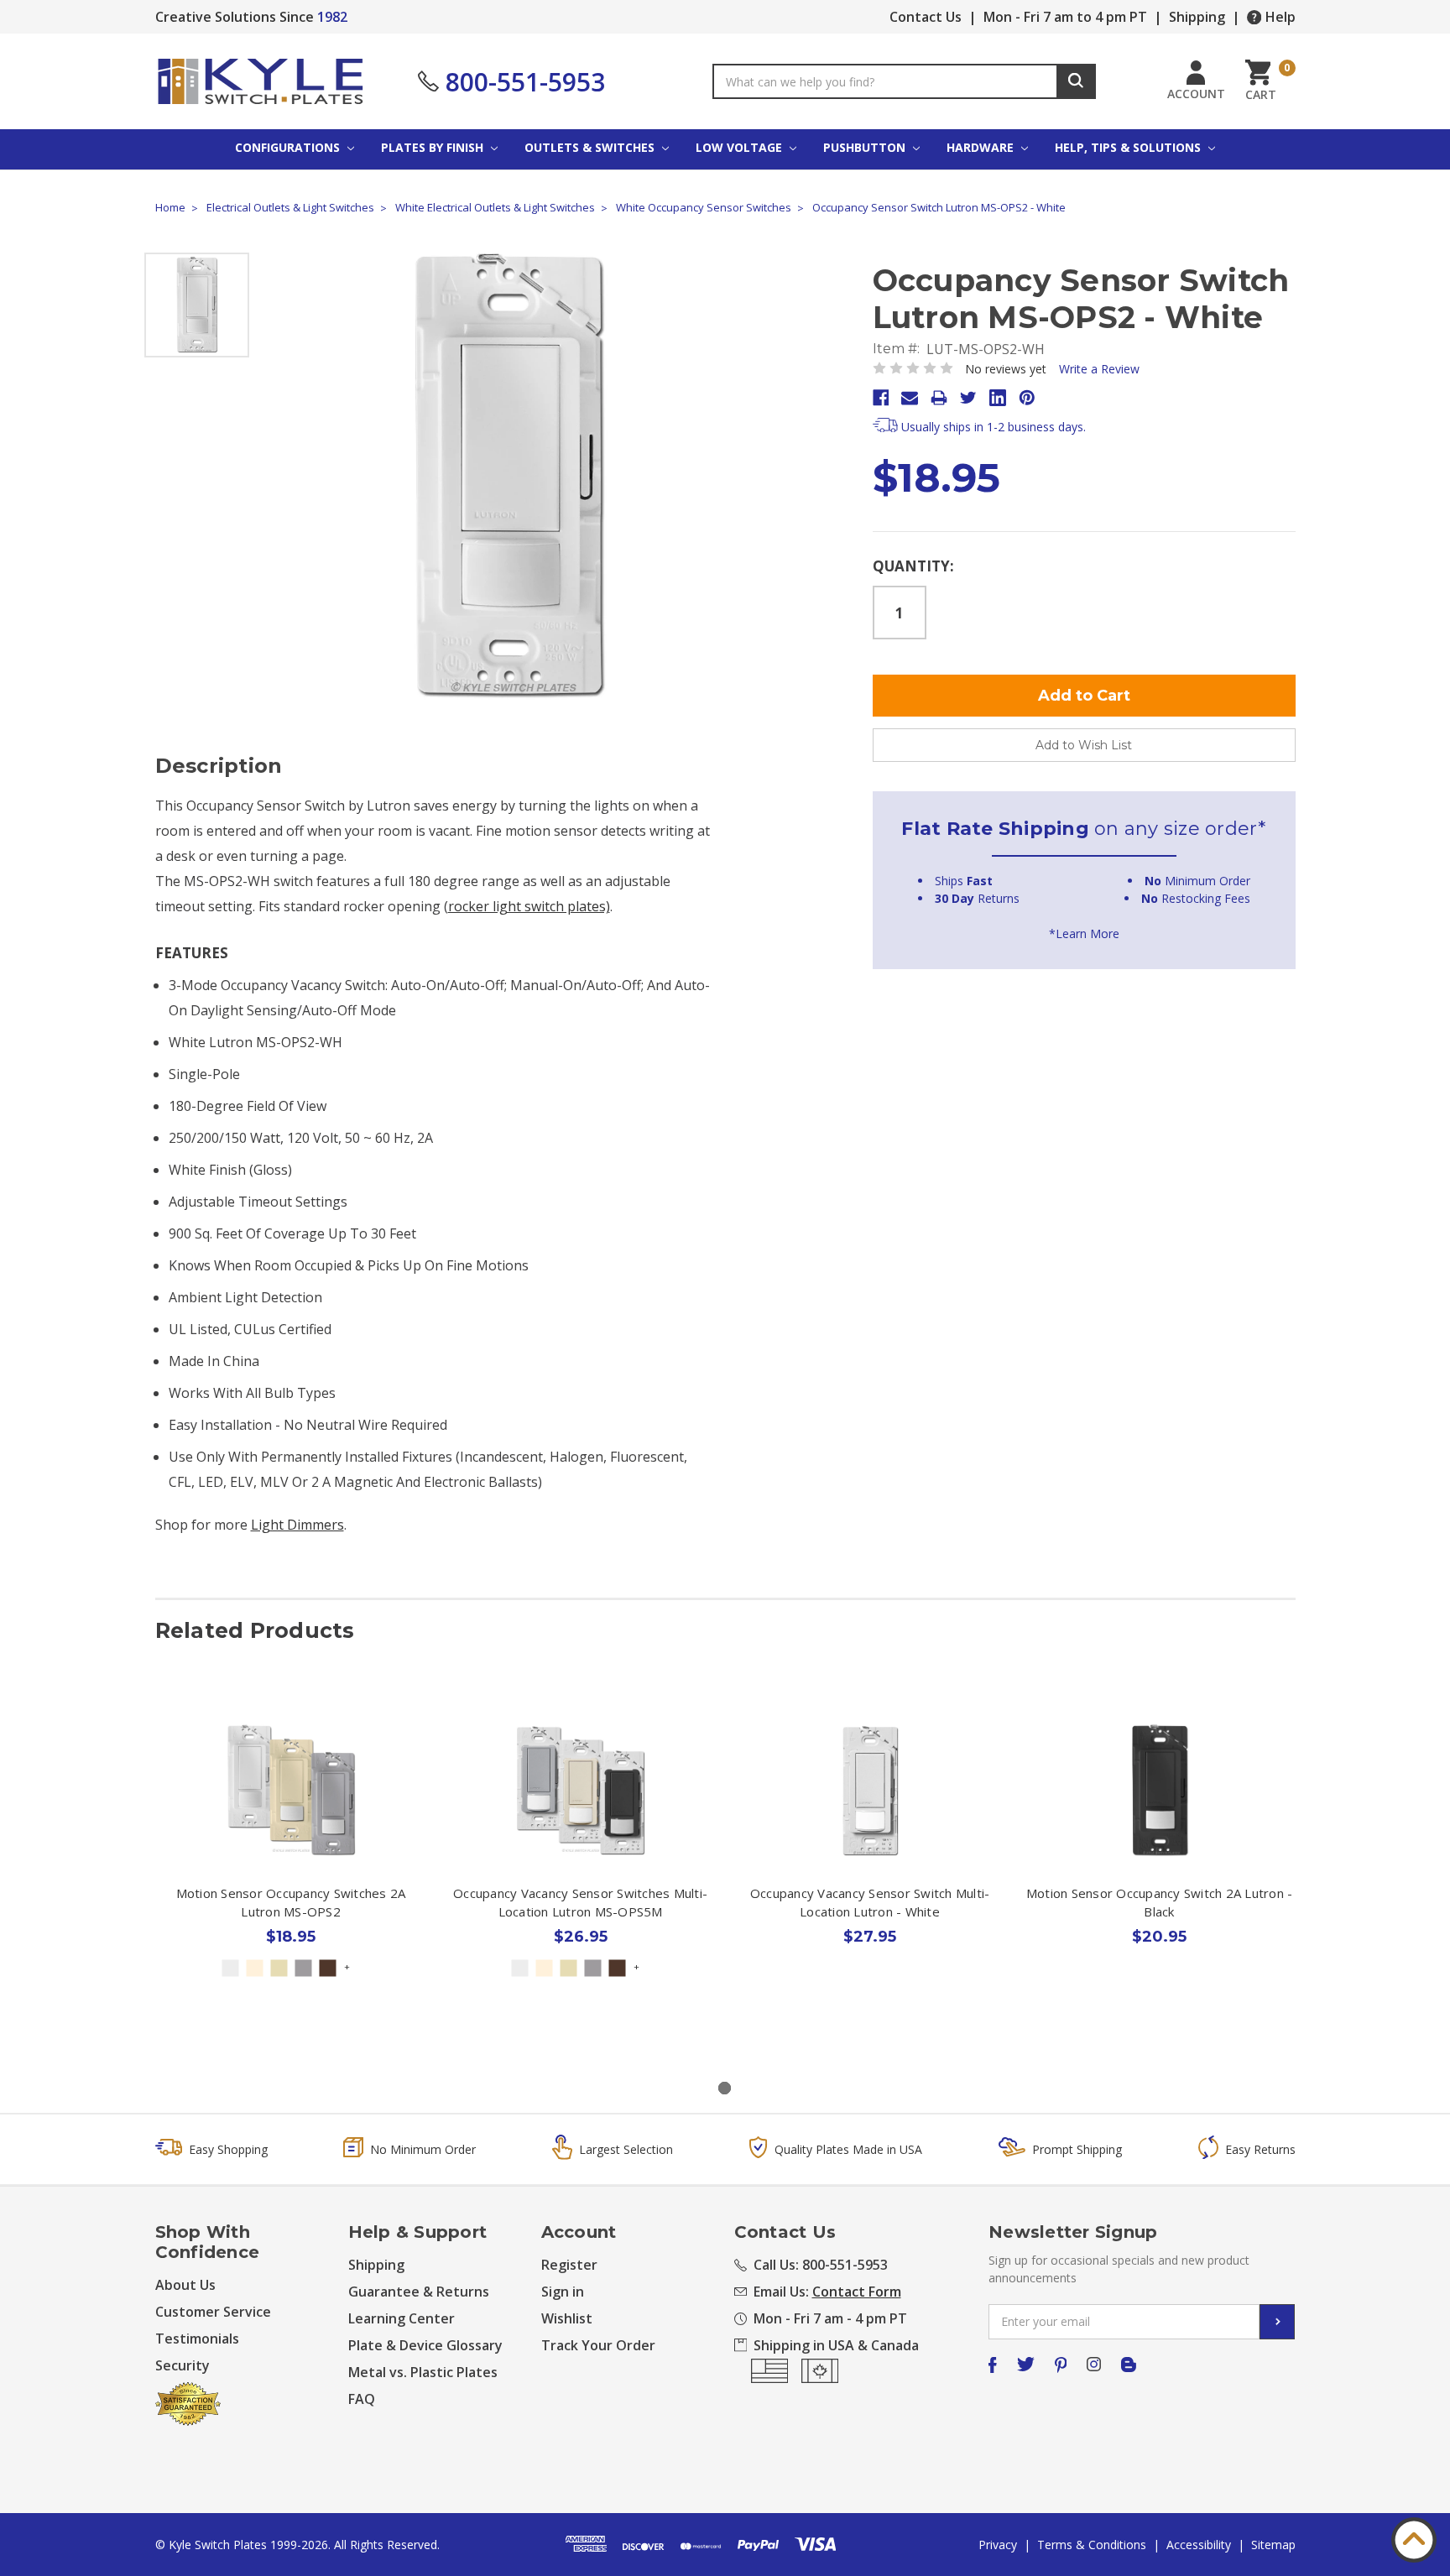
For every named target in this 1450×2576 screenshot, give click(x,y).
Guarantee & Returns (419, 2292)
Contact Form (857, 2292)
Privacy (998, 2545)
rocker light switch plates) (529, 906)
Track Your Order (598, 2345)
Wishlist (567, 2318)
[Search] (1076, 81)
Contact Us (926, 17)
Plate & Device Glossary (425, 2345)
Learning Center (402, 2318)
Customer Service (213, 2312)
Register (569, 2265)
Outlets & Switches (591, 147)
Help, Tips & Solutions (1129, 147)
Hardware (982, 147)
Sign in (563, 2292)
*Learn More (1084, 933)
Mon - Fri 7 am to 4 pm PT (1065, 17)
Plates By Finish (434, 147)
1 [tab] (725, 2088)
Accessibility (1199, 2545)
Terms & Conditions (1092, 2545)
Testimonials (197, 2339)
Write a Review (1099, 369)
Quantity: (913, 566)
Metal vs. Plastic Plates (423, 2372)
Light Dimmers (297, 1525)
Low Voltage (741, 147)
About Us (185, 2285)
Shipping (1197, 17)
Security (183, 2365)
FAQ (362, 2399)
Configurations (289, 147)
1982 (332, 17)
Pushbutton (866, 147)
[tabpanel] (291, 1874)
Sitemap (1273, 2545)
